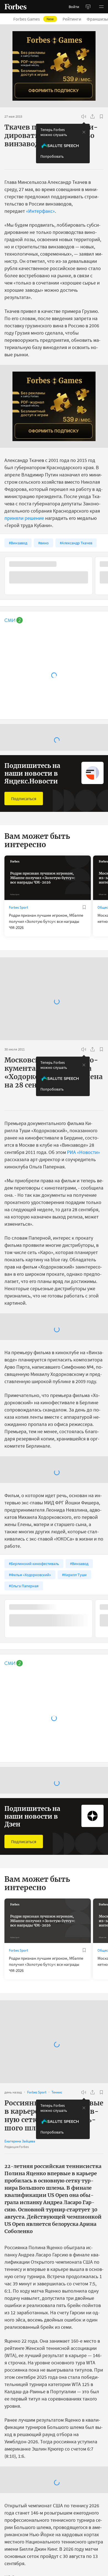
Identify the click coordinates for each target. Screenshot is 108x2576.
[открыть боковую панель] (88, 7)
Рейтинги (72, 19)
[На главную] (16, 7)
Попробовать (52, 156)
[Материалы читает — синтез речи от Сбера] (84, 117)
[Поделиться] (92, 117)
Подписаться (24, 798)
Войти (74, 7)
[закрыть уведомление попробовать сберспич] (84, 132)
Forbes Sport (18, 907)
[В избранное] (101, 117)
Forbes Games (34, 19)
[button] (101, 7)
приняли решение (24, 518)
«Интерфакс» (40, 211)
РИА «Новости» (83, 1152)
